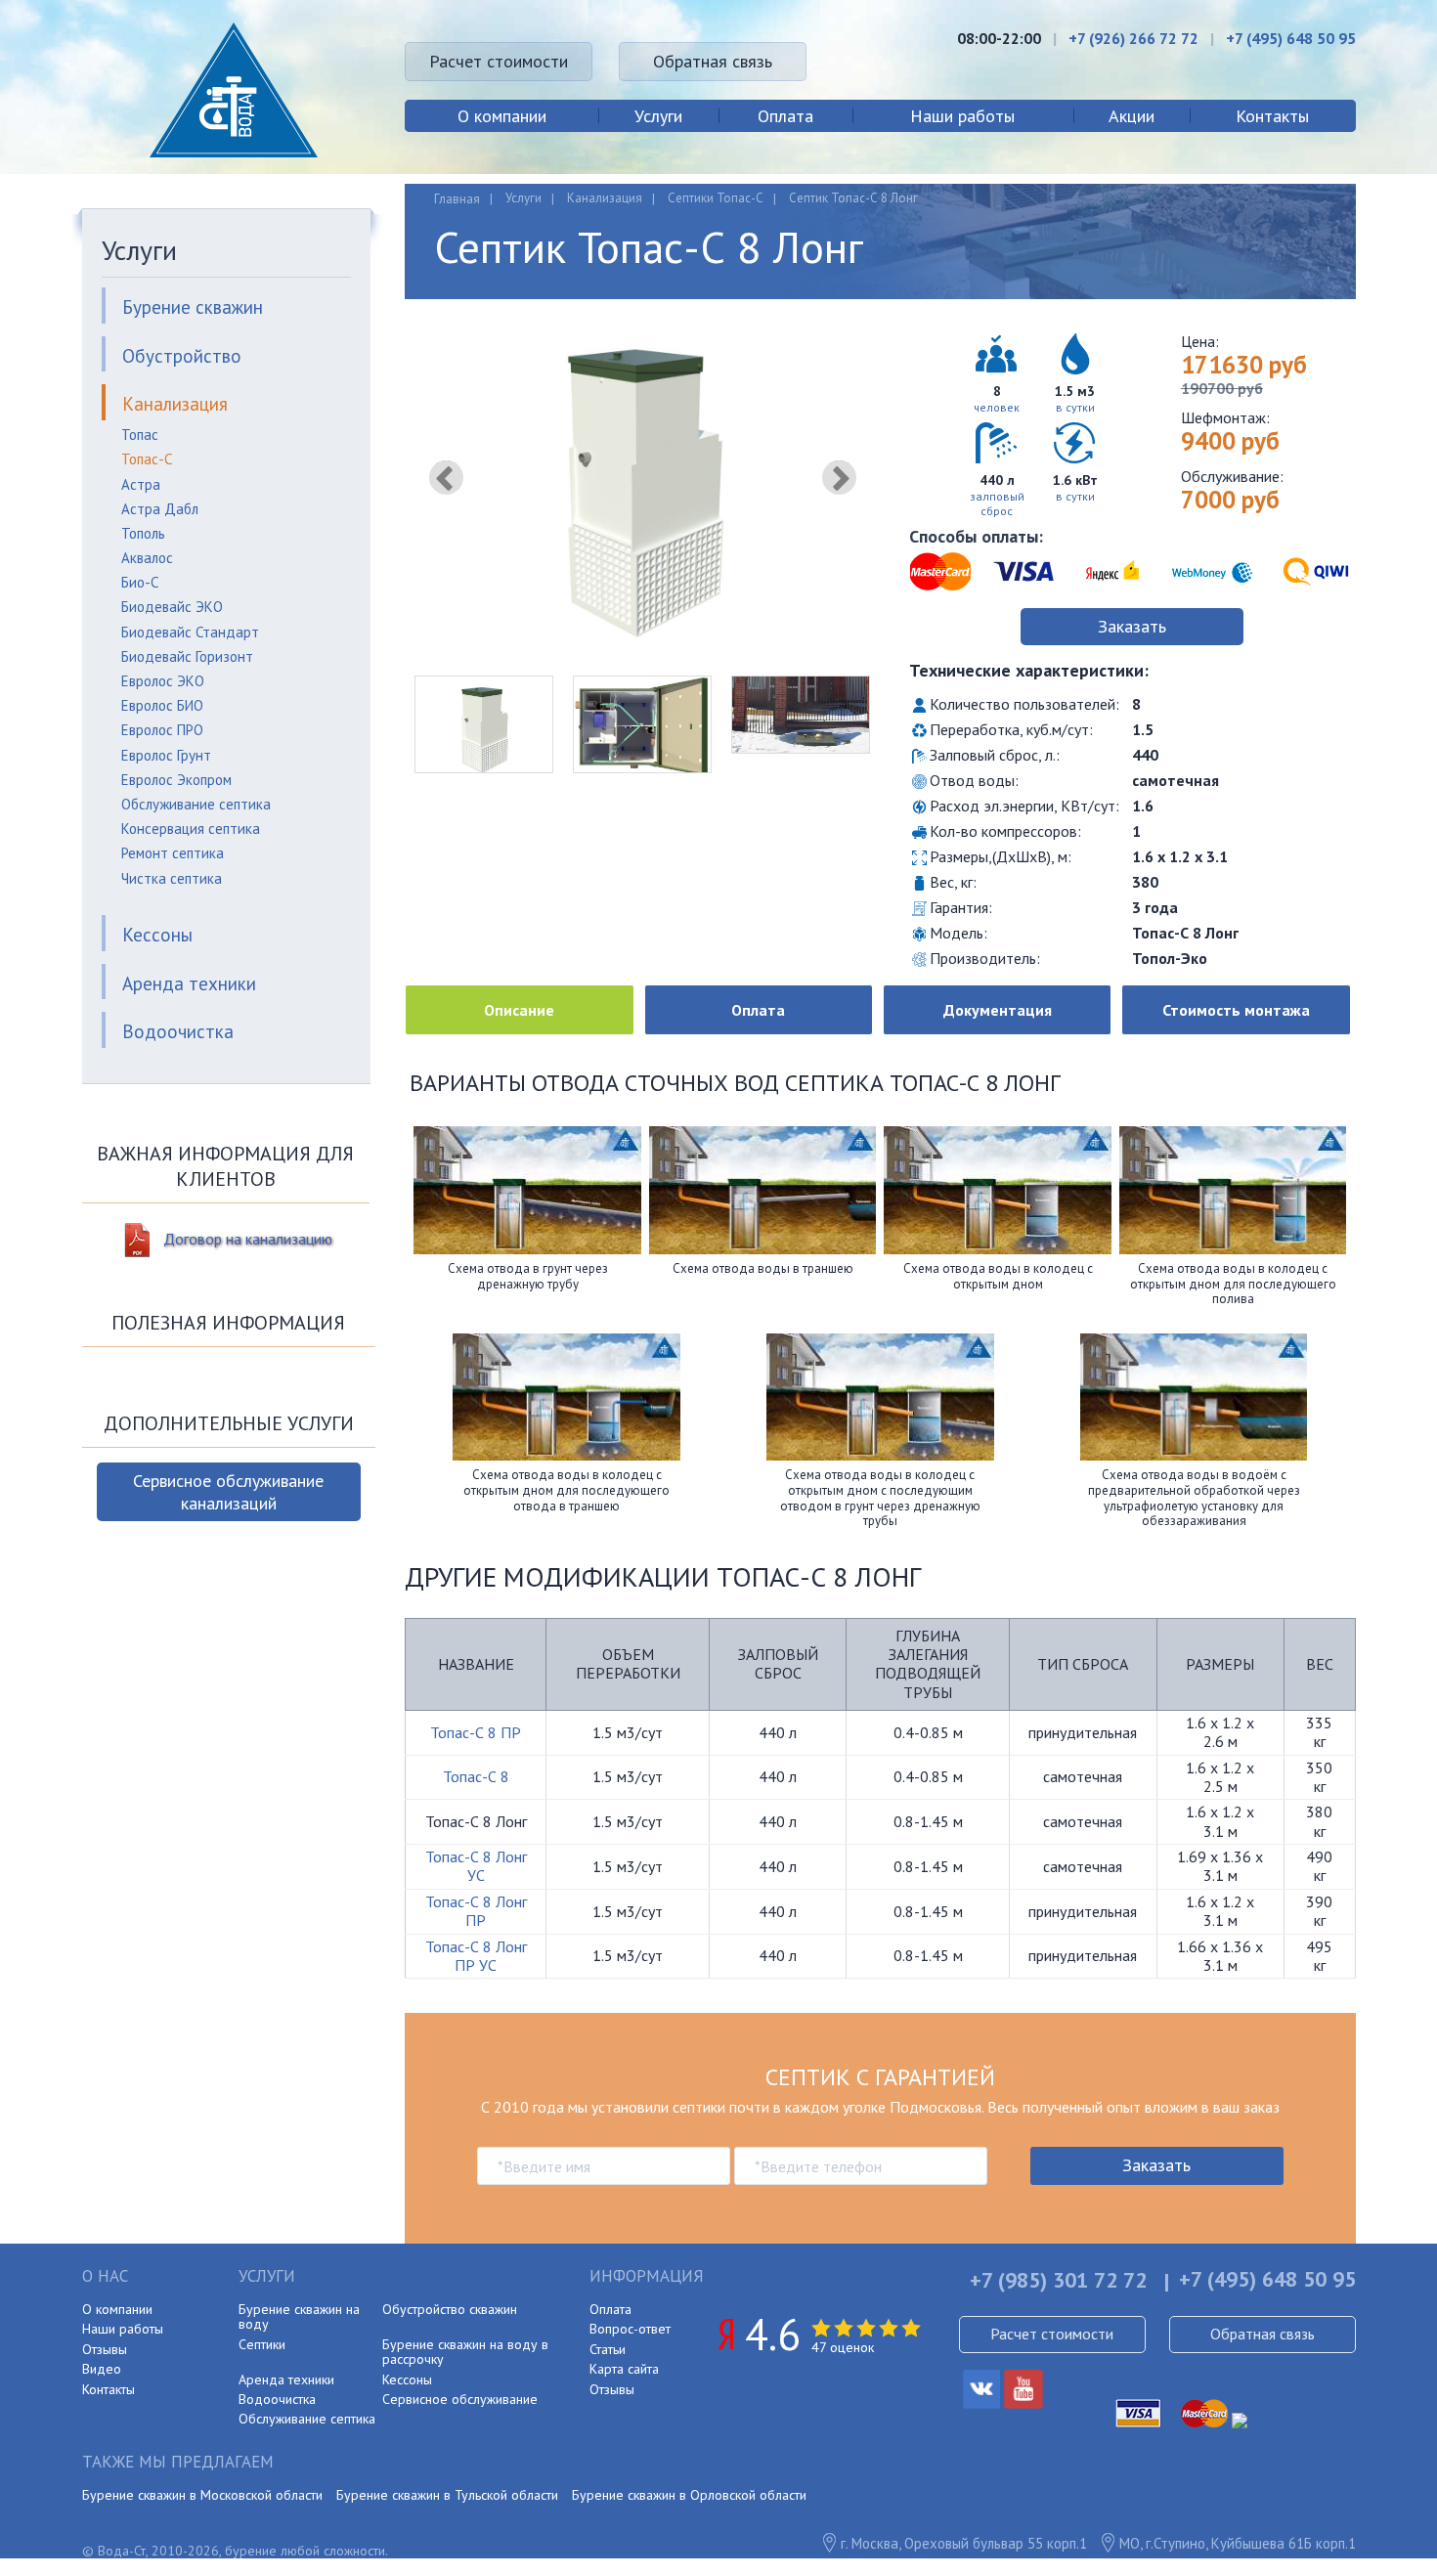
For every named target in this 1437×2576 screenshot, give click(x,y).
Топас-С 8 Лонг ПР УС (476, 1956)
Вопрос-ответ (630, 2329)
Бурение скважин (193, 307)
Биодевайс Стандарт (190, 632)
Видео (102, 2369)
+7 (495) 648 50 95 (1291, 38)
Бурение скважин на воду (299, 2316)
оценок (843, 2347)
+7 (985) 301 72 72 (1058, 2280)
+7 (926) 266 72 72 (1133, 38)
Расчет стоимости (499, 61)
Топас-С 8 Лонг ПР (476, 1911)
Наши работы (962, 116)
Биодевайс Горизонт (187, 656)
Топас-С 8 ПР (476, 1732)
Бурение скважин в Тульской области (447, 2495)
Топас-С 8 (476, 1776)
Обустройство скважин (450, 2309)
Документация (998, 1010)
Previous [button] (446, 478)
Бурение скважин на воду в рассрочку (465, 2352)
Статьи (608, 2349)
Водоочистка (178, 1031)
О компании (502, 116)
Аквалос (147, 558)
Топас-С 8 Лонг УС (476, 1866)
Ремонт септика (173, 853)
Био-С (140, 582)
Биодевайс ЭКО (172, 607)
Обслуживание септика (196, 804)
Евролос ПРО (162, 730)
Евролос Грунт (166, 755)
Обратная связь (713, 61)
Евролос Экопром (176, 780)
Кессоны (157, 935)
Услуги (658, 116)
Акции (1132, 116)
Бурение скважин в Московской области (202, 2495)
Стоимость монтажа (1236, 1010)
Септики (262, 2344)
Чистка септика (172, 878)
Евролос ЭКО (163, 681)
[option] (642, 490)
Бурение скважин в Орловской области (689, 2495)
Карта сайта (624, 2369)
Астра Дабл (160, 509)
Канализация (175, 404)
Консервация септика (191, 829)
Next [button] (839, 478)
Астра (141, 484)
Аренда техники (189, 983)
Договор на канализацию (248, 1239)
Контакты (1272, 116)
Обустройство (182, 356)
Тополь (143, 533)
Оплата (785, 116)
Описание (519, 1010)
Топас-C (147, 459)
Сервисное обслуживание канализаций (228, 1492)
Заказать (1132, 626)
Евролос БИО (162, 705)
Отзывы (105, 2349)
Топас (140, 435)
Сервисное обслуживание (460, 2399)
